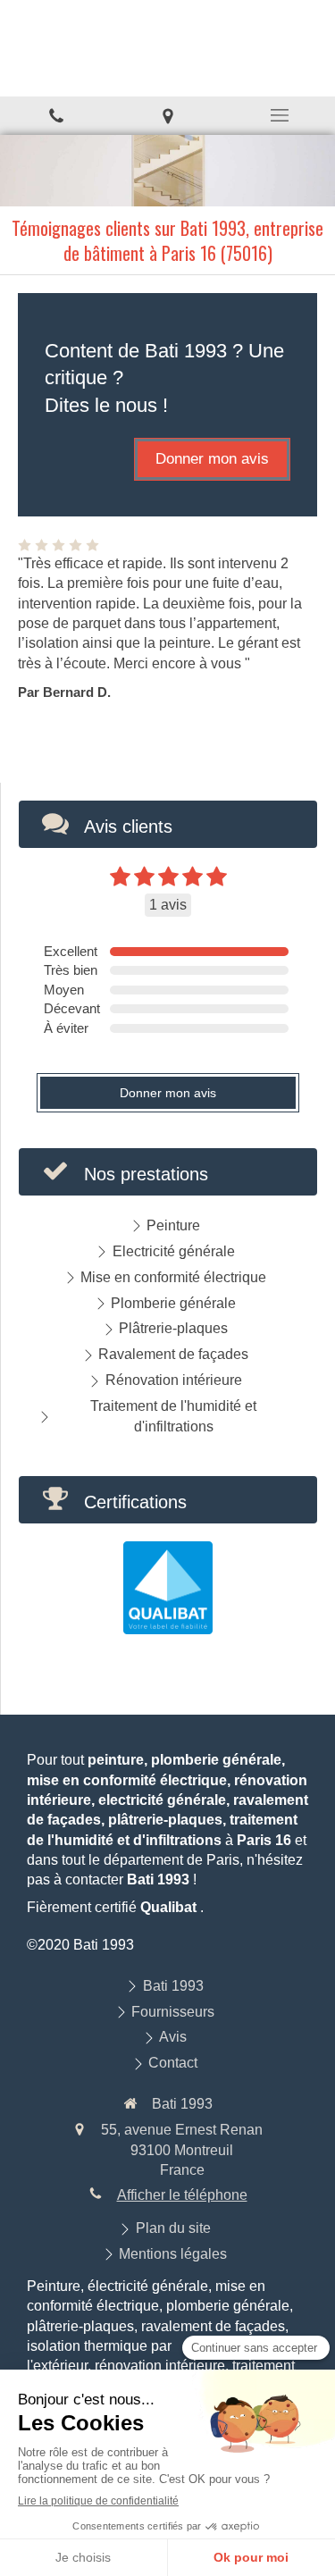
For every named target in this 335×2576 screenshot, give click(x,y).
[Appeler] (56, 116)
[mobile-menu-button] (279, 115)
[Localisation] (167, 116)
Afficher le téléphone (182, 2195)
